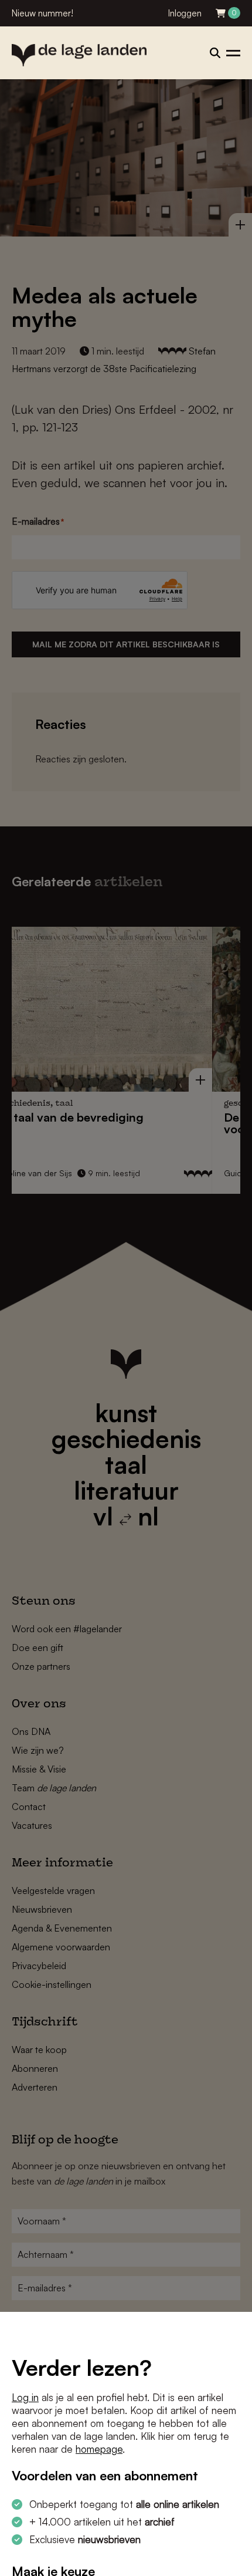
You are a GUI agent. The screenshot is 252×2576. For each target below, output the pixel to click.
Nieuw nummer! (42, 13)
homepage (99, 2449)
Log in (25, 2397)
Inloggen (185, 13)
